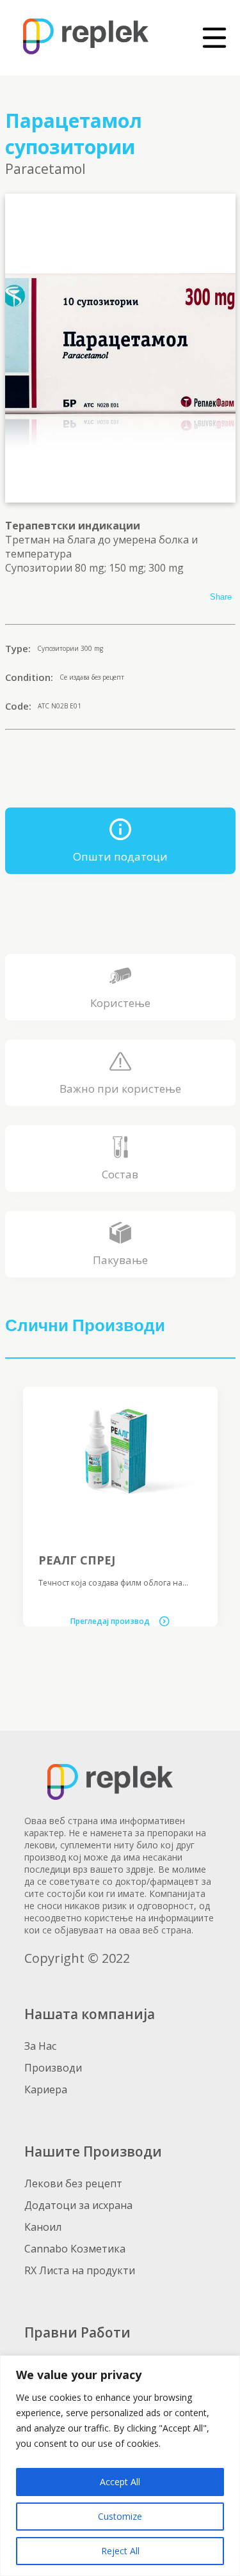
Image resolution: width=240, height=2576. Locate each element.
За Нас (40, 2046)
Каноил (43, 2227)
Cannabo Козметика (75, 2249)
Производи (53, 2068)
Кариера (46, 2089)
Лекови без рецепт (73, 2183)
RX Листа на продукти (80, 2270)
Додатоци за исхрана (78, 2205)
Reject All (120, 2551)
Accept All (120, 2482)
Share (221, 597)
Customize (120, 2516)
